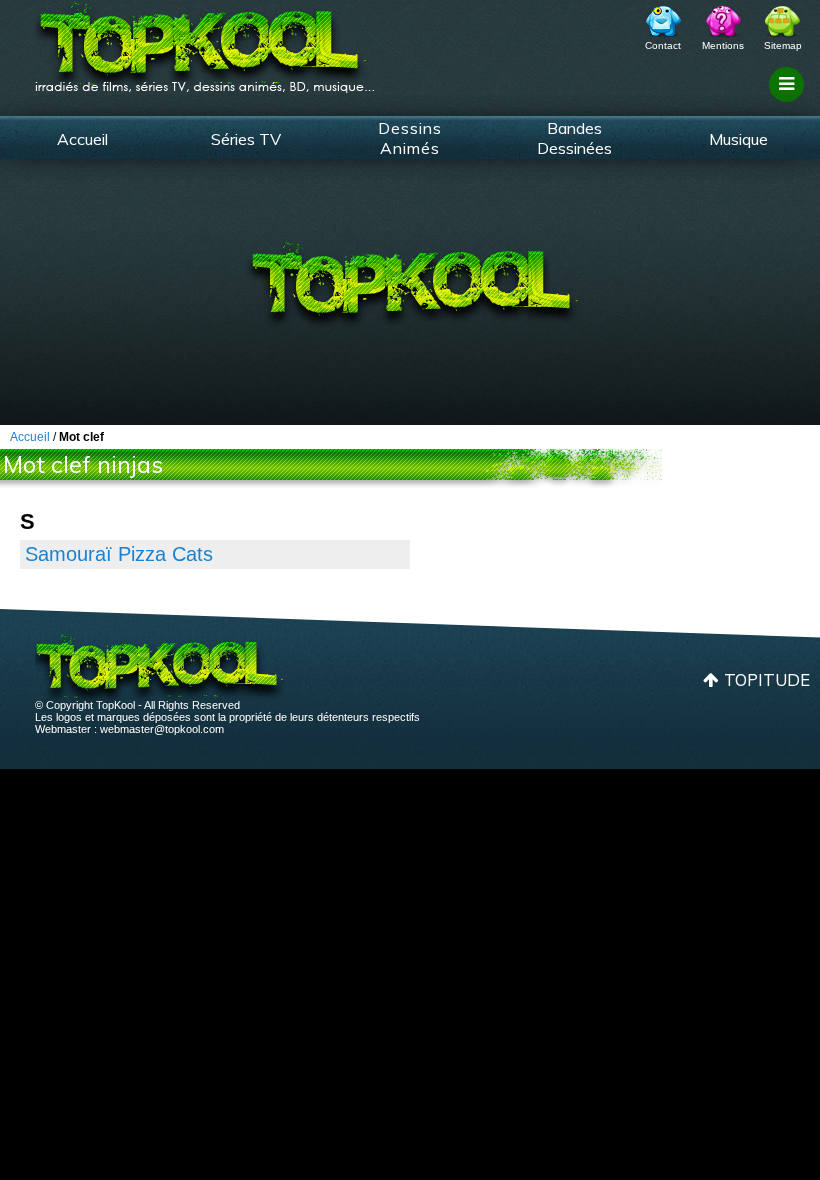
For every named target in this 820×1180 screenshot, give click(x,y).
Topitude (767, 679)
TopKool (205, 41)
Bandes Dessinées (574, 138)
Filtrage (789, 103)
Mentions (723, 45)
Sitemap (783, 45)
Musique (738, 139)
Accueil (82, 139)
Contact (663, 45)
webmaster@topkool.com (162, 729)
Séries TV (246, 139)
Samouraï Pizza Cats (119, 554)
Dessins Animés (410, 138)
